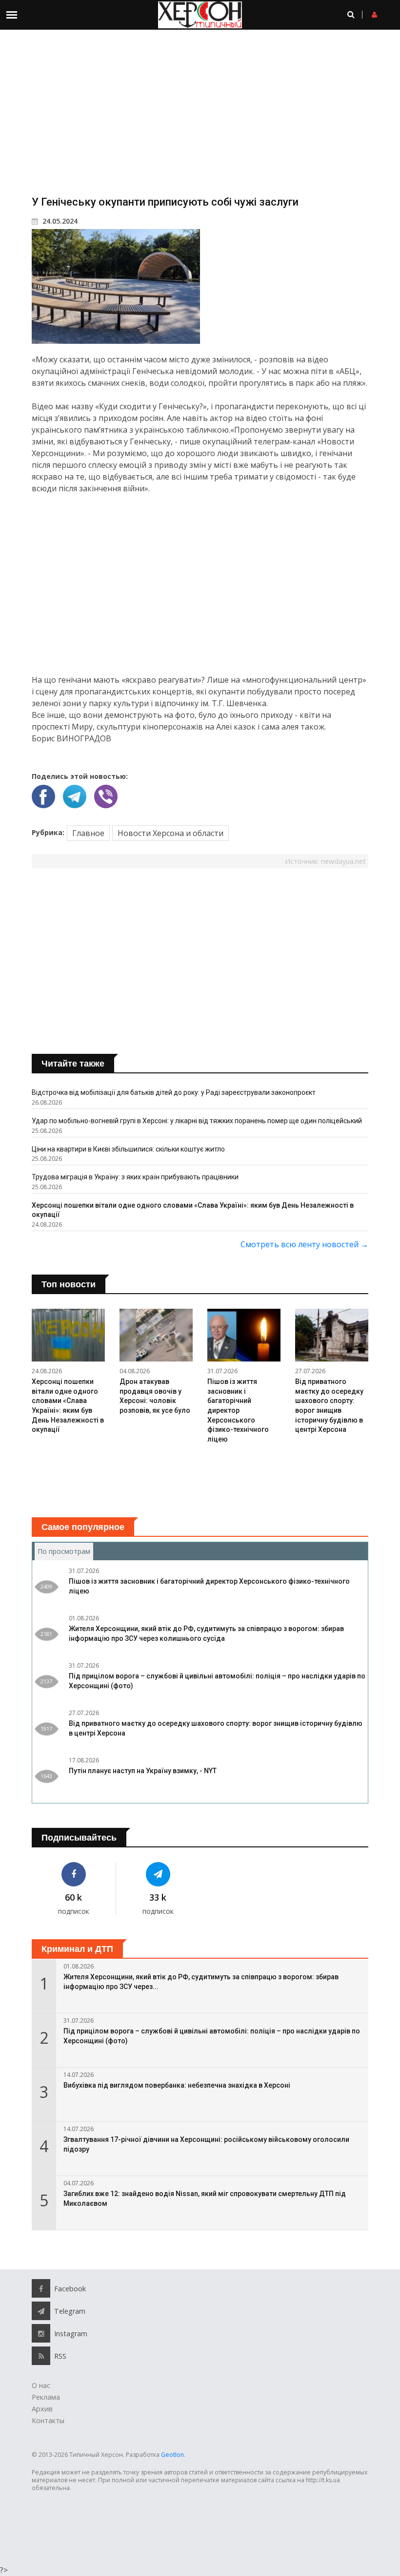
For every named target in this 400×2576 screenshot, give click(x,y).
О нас (41, 2385)
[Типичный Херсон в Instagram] (41, 2333)
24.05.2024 (59, 221)
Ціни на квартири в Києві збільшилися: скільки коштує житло (128, 1149)
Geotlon (172, 2455)
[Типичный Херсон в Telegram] (158, 1874)
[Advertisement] (200, 112)
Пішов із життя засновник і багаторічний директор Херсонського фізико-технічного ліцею (238, 1410)
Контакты (48, 2420)
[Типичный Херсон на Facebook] (74, 1874)
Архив (42, 2409)
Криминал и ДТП (77, 1949)
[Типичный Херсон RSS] (41, 2356)
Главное (88, 833)
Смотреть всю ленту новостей (304, 1244)
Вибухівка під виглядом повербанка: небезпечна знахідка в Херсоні (177, 2085)
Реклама (46, 2397)
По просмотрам (65, 1551)
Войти (391, 15)
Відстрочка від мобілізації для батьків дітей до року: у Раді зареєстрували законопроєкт (174, 1092)
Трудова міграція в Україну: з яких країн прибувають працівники (135, 1177)
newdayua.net (343, 861)
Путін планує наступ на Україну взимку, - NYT (143, 1771)
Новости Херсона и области (170, 833)
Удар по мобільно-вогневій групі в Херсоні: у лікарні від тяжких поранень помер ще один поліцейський (197, 1121)
